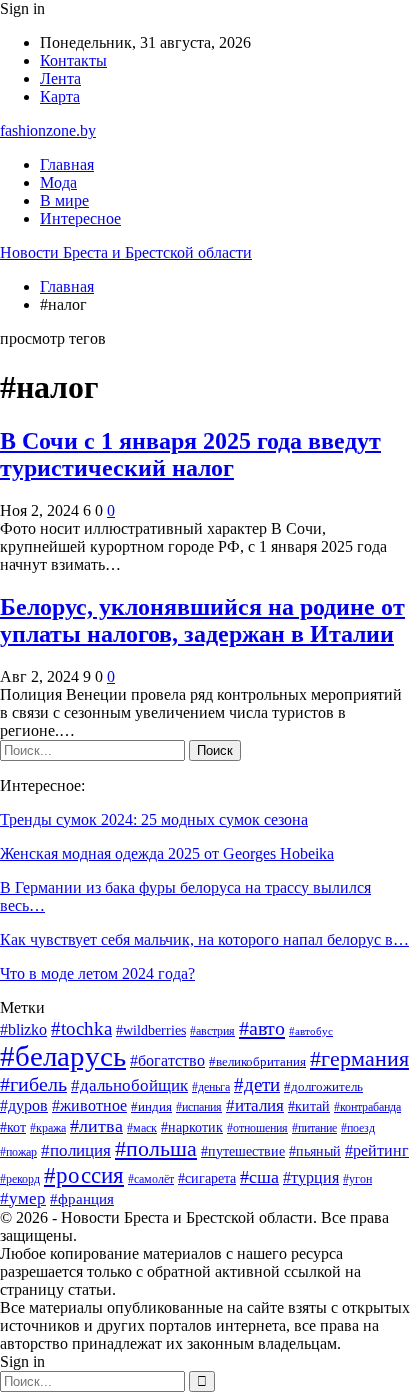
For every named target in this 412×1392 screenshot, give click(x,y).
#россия (84, 1175)
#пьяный (315, 1151)
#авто (262, 1028)
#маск (142, 1128)
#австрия (212, 1031)
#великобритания (257, 1062)
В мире (64, 200)
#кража (48, 1128)
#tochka (81, 1028)
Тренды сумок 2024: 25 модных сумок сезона (154, 819)
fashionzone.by (48, 130)
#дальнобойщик (129, 1085)
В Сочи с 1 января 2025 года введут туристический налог (190, 454)
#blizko (23, 1029)
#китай (309, 1106)
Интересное (80, 218)
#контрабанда (367, 1107)
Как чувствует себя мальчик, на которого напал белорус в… (204, 939)
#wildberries (151, 1030)
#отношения (257, 1128)
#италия (255, 1105)
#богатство (167, 1060)
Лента (60, 78)
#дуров (24, 1105)
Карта (60, 96)
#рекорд (20, 1179)
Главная (67, 164)
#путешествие (243, 1151)
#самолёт (151, 1179)
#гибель (33, 1084)
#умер (23, 1198)
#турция (311, 1177)
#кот (13, 1127)
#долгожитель (323, 1087)
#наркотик (192, 1127)
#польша (156, 1149)
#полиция (76, 1150)
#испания (199, 1107)
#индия (151, 1107)
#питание (314, 1128)
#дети (257, 1084)
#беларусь (63, 1056)
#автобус (311, 1031)
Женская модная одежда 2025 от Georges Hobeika (167, 853)
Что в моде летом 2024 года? (97, 973)
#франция (82, 1199)
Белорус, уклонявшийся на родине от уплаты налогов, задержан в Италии (202, 620)
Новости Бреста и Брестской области (126, 252)
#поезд (358, 1128)
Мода (58, 182)
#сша (259, 1177)
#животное (89, 1105)
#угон (357, 1179)
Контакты (73, 60)
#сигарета (207, 1178)
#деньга (211, 1087)
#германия (359, 1059)
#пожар (18, 1152)
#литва (96, 1126)
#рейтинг (377, 1150)
